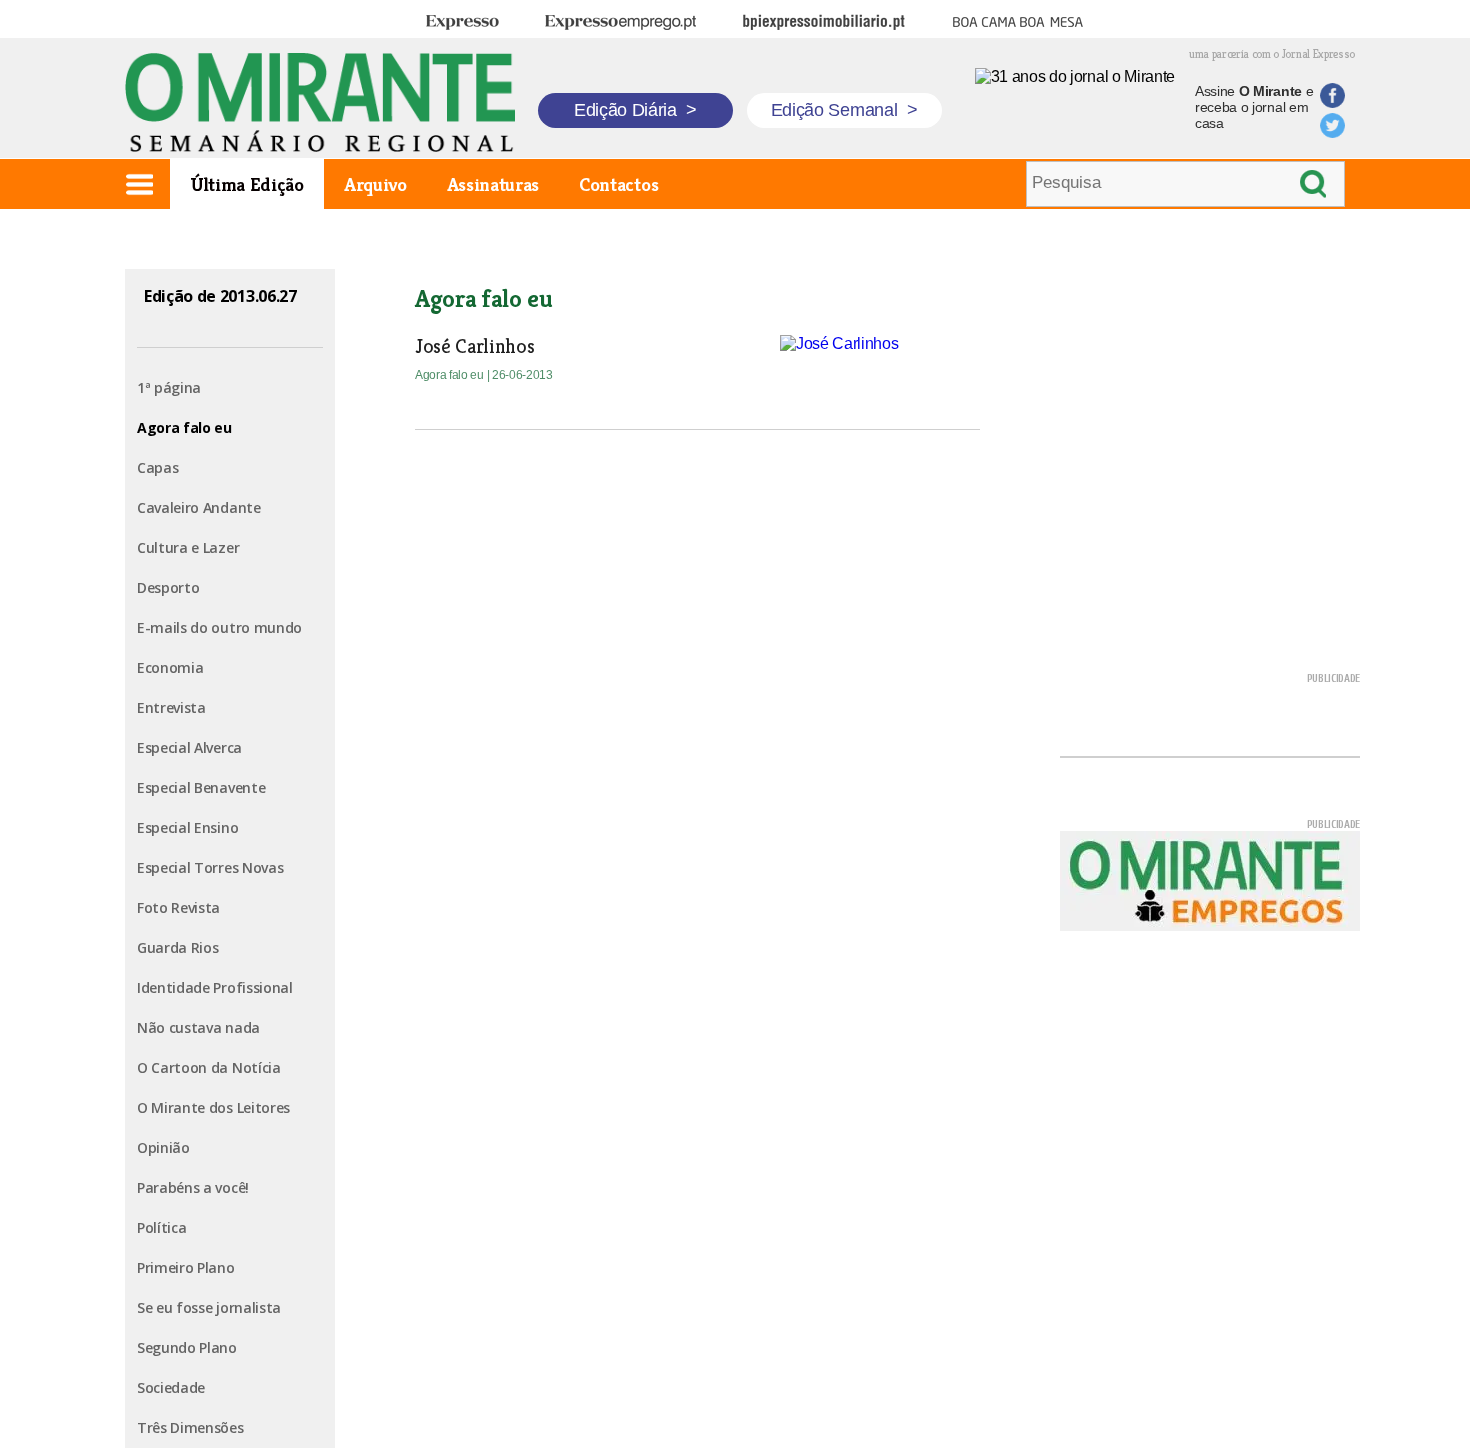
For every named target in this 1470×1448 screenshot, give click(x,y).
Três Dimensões (190, 1427)
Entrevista (171, 707)
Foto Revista (178, 907)
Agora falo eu (184, 427)
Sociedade (171, 1387)
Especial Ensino (187, 827)
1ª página (169, 387)
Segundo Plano (187, 1347)
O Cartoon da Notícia (209, 1067)
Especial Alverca (189, 747)
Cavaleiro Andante (199, 507)
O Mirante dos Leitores (213, 1107)
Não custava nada (198, 1027)
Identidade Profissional (215, 987)
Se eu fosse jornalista (209, 1307)
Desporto (168, 587)
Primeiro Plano (186, 1267)
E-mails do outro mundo (219, 627)
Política (161, 1227)
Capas (157, 467)
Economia (170, 667)
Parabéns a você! (193, 1187)
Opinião (163, 1147)
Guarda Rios (177, 947)
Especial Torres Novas (210, 867)
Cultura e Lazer (188, 547)
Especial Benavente (201, 787)
